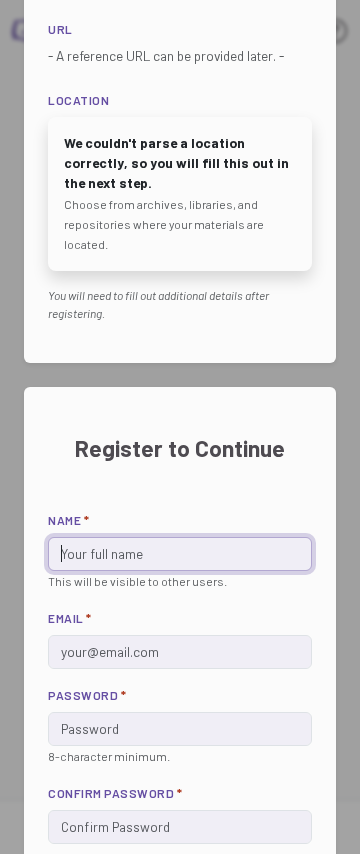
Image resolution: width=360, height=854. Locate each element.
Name (68, 520)
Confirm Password (115, 793)
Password (87, 695)
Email (70, 618)
